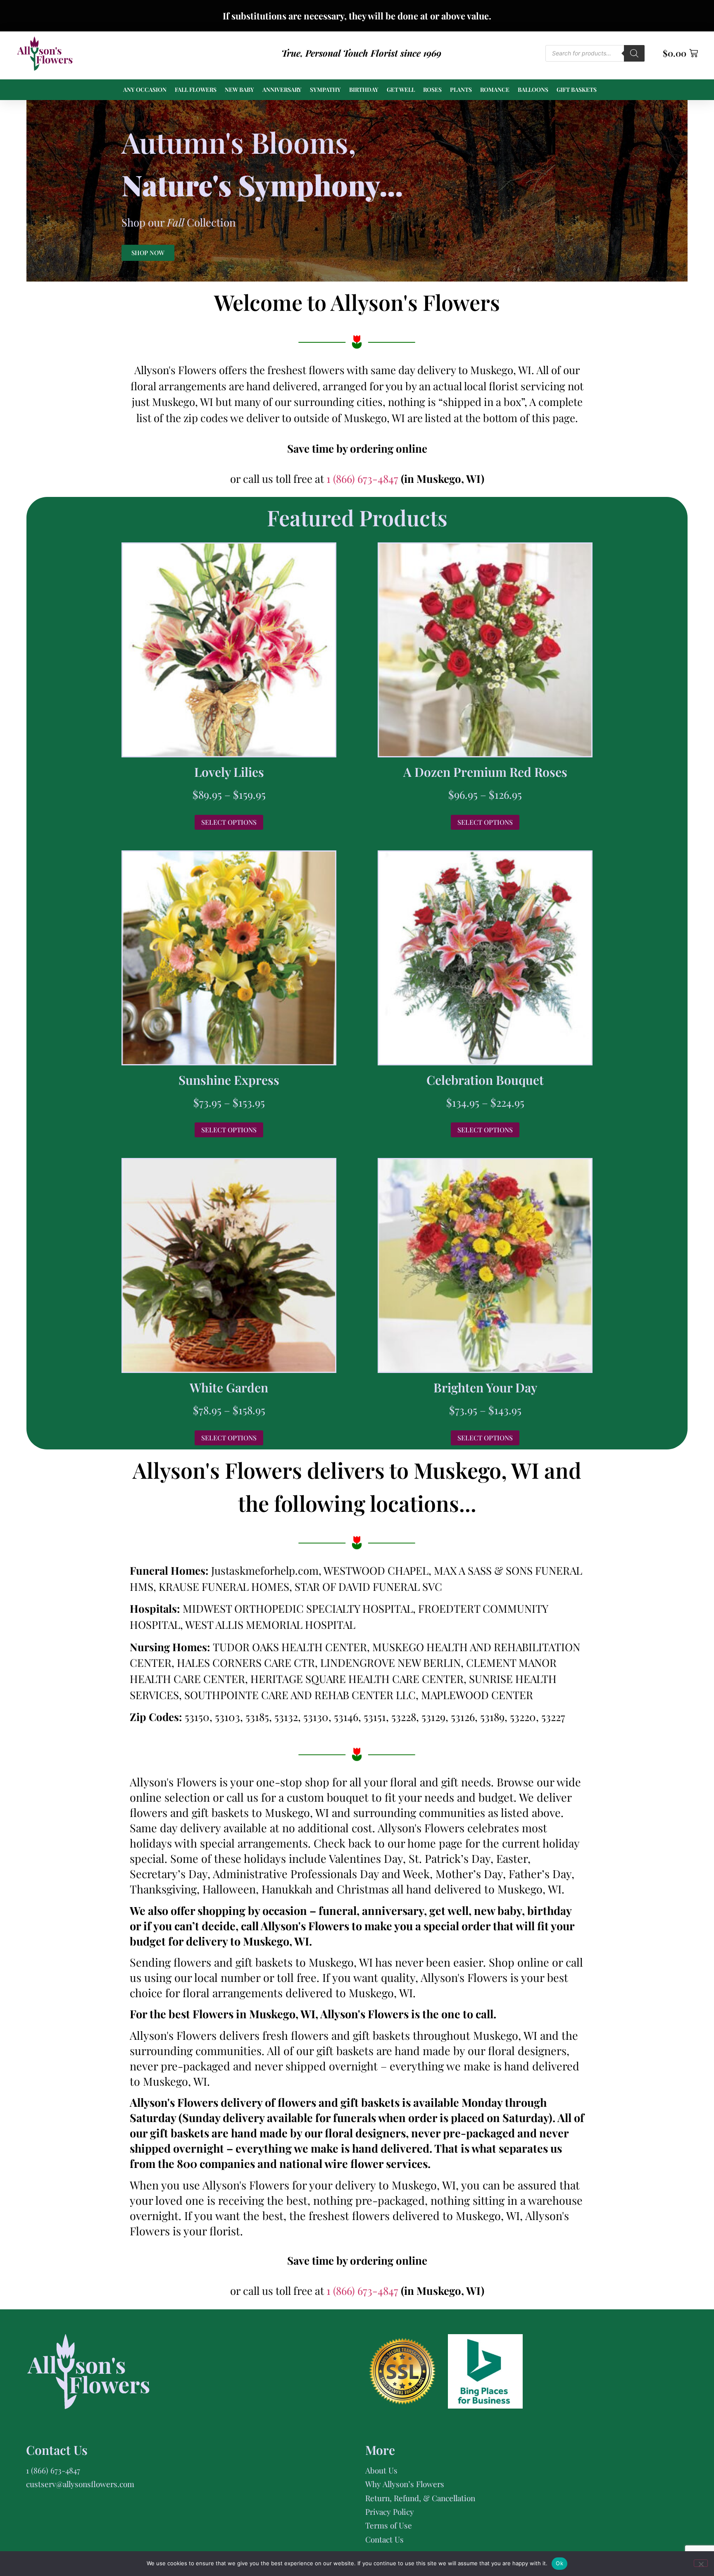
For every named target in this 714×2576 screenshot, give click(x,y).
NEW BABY (239, 90)
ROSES (432, 90)
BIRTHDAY (364, 90)
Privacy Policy (390, 2512)
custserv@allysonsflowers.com (80, 2484)
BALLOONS (533, 90)
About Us (381, 2470)
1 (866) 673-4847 (364, 479)
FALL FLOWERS (196, 90)
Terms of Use (389, 2525)
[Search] (634, 53)
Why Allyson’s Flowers (405, 2484)
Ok (559, 2563)
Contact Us (384, 2539)
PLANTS (461, 90)
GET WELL (401, 90)
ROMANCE (495, 90)
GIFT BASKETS (577, 90)
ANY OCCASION (145, 90)
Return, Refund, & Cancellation (420, 2498)
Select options (229, 822)
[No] (701, 2563)
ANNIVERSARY (282, 90)
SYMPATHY (325, 90)
